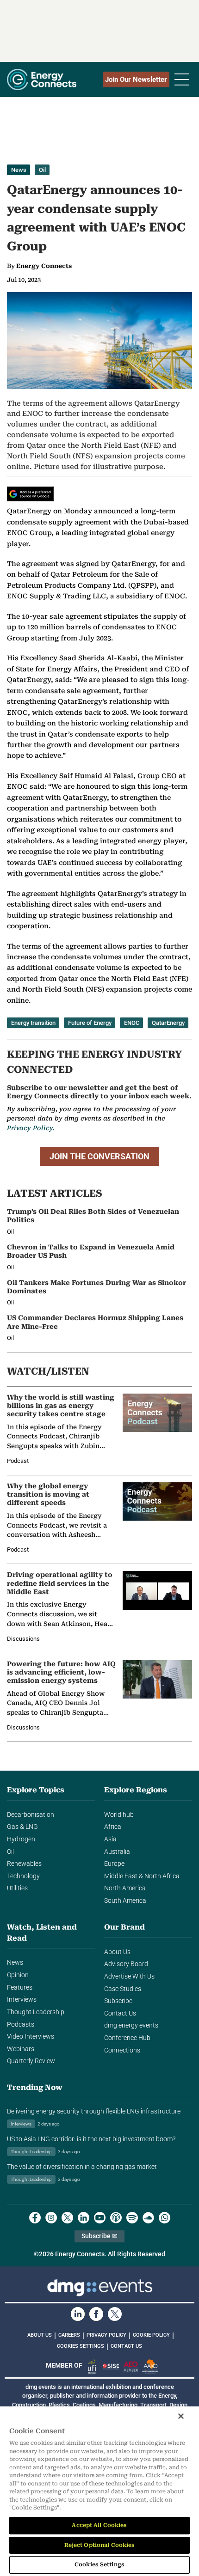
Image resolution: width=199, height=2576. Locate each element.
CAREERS (69, 2335)
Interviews (22, 2000)
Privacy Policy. (31, 1128)
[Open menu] (182, 79)
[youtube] (100, 2218)
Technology (23, 1876)
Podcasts (21, 2025)
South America (125, 1901)
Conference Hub (127, 2038)
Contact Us (120, 2013)
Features (20, 1988)
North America (125, 1888)
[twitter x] (67, 2218)
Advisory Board (126, 1964)
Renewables (24, 1864)
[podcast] (116, 2218)
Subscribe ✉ (99, 2236)
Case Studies (123, 1989)
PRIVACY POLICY (106, 2335)
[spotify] (132, 2218)
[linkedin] (84, 2218)
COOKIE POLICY (151, 2335)
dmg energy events (131, 2025)
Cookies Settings (81, 2346)
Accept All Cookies (99, 2525)
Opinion (18, 1975)
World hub (119, 1815)
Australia (117, 1852)
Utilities (17, 1888)
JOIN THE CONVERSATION (99, 1156)
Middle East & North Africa (142, 1876)
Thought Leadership (36, 2012)
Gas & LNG (22, 1827)
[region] (99, 2491)
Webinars (21, 2049)
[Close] (181, 2416)
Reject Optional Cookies (100, 2545)
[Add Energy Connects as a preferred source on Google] (30, 494)
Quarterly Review (31, 2061)
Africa (113, 1827)
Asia (110, 1839)
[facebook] (35, 2218)
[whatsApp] (165, 2218)
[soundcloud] (148, 2218)
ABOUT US (40, 2335)
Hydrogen (21, 1839)
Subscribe (118, 2001)
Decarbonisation (31, 1815)
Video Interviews (31, 2037)
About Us (117, 1952)
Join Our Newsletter (136, 79)
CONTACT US (126, 2346)
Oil (42, 170)
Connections (122, 2050)
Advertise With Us (129, 1976)
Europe (114, 1864)
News (19, 170)
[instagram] (51, 2218)
